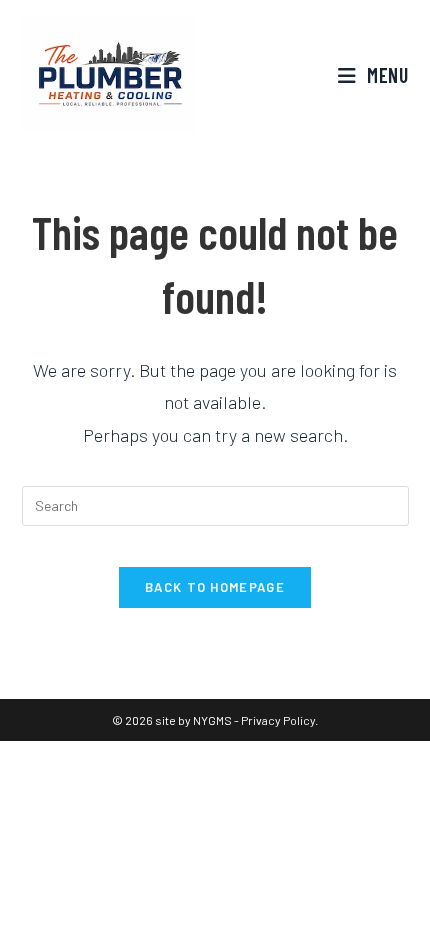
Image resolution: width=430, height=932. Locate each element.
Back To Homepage (215, 587)
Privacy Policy (278, 720)
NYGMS (212, 720)
